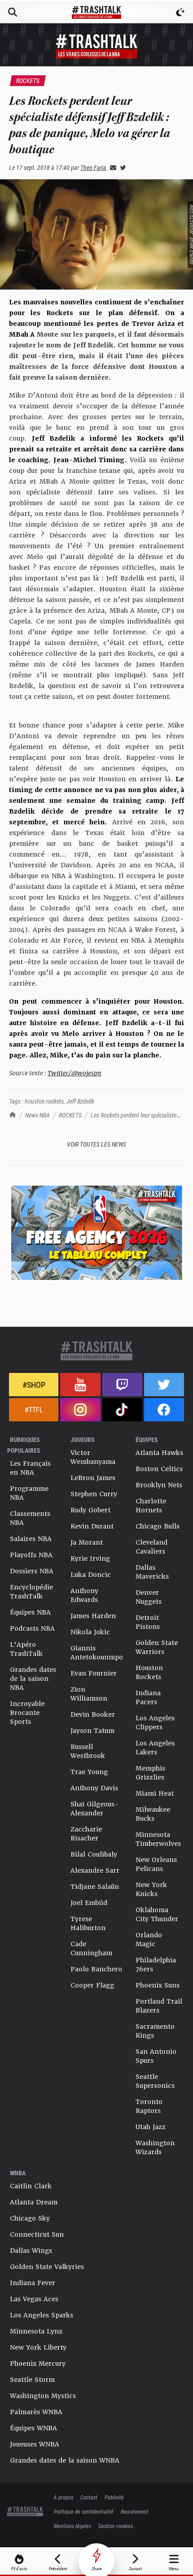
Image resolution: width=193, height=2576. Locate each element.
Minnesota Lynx (36, 2331)
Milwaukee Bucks (153, 1814)
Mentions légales (72, 2526)
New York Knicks (151, 1889)
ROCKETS (70, 1115)
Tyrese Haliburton (88, 1923)
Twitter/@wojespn (75, 1073)
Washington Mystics (43, 2396)
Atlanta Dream (34, 2202)
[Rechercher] (13, 12)
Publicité (114, 2497)
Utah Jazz (151, 2127)
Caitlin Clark (31, 2186)
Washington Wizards (155, 2147)
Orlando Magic (149, 1940)
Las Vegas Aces (34, 2299)
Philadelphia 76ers (156, 1965)
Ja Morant (87, 1542)
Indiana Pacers (148, 1697)
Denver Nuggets (149, 1597)
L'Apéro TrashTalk (26, 1649)
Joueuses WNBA (35, 2444)
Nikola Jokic (90, 1632)
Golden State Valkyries (47, 2267)
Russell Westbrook (88, 1751)
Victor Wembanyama (93, 1457)
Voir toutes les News (96, 1144)
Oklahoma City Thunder (157, 1914)
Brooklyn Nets (159, 1485)
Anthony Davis (94, 1788)
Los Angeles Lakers (155, 1748)
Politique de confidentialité (84, 2511)
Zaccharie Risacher (86, 1834)
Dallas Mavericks (152, 1572)
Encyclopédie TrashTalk (31, 1592)
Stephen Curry (94, 1494)
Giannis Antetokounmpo (97, 1653)
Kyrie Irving (90, 1559)
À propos (64, 2497)
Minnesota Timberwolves (158, 1839)
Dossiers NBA (32, 1571)
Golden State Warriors (157, 1647)
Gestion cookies (116, 2526)
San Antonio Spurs (156, 2056)
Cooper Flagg (92, 1985)
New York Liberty (38, 2347)
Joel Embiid (89, 1903)
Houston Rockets (149, 1672)
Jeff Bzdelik (80, 1101)
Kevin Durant (92, 1526)
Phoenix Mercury (38, 2364)
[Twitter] (121, 167)
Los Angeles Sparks (42, 2315)
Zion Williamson (89, 1694)
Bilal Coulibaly (94, 1854)
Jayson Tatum (92, 1731)
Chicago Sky (30, 2218)
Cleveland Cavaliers (151, 1547)
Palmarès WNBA (36, 2412)
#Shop (34, 1385)
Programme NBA (29, 1493)
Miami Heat (155, 1793)
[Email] (111, 167)
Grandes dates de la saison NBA (33, 1679)
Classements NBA (30, 1518)
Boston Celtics (159, 1469)
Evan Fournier (94, 1673)
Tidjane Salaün (95, 1887)
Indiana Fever (33, 2283)
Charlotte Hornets (151, 1506)
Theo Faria (93, 167)
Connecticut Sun (37, 2234)
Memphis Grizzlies (150, 1773)
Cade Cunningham (91, 1948)
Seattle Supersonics (155, 2081)
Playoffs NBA (31, 1555)
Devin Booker (93, 1714)
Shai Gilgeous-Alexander (95, 1809)
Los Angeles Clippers (155, 1723)
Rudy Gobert (90, 1510)
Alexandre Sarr (95, 1870)
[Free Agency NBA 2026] (96, 1232)
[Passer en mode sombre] (180, 12)
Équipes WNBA (33, 2428)
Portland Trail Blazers (159, 2006)
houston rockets (44, 1101)
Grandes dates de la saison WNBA (65, 2460)
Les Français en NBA (30, 1468)
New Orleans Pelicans (156, 1864)
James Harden (93, 1616)
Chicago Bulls (158, 1526)
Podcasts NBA (32, 1628)
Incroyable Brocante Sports (27, 1713)
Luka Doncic (91, 1575)
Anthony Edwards (84, 1595)
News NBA (37, 1115)
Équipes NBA (30, 1612)
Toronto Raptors (149, 2106)
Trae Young (89, 1772)
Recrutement (135, 2511)
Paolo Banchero (96, 1969)
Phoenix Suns (158, 1985)
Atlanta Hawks (159, 1453)
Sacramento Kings (155, 2031)
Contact (89, 2497)
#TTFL (34, 1409)
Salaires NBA (31, 1539)
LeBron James (93, 1478)
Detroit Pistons (148, 1622)
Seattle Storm (32, 2380)
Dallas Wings (31, 2251)
